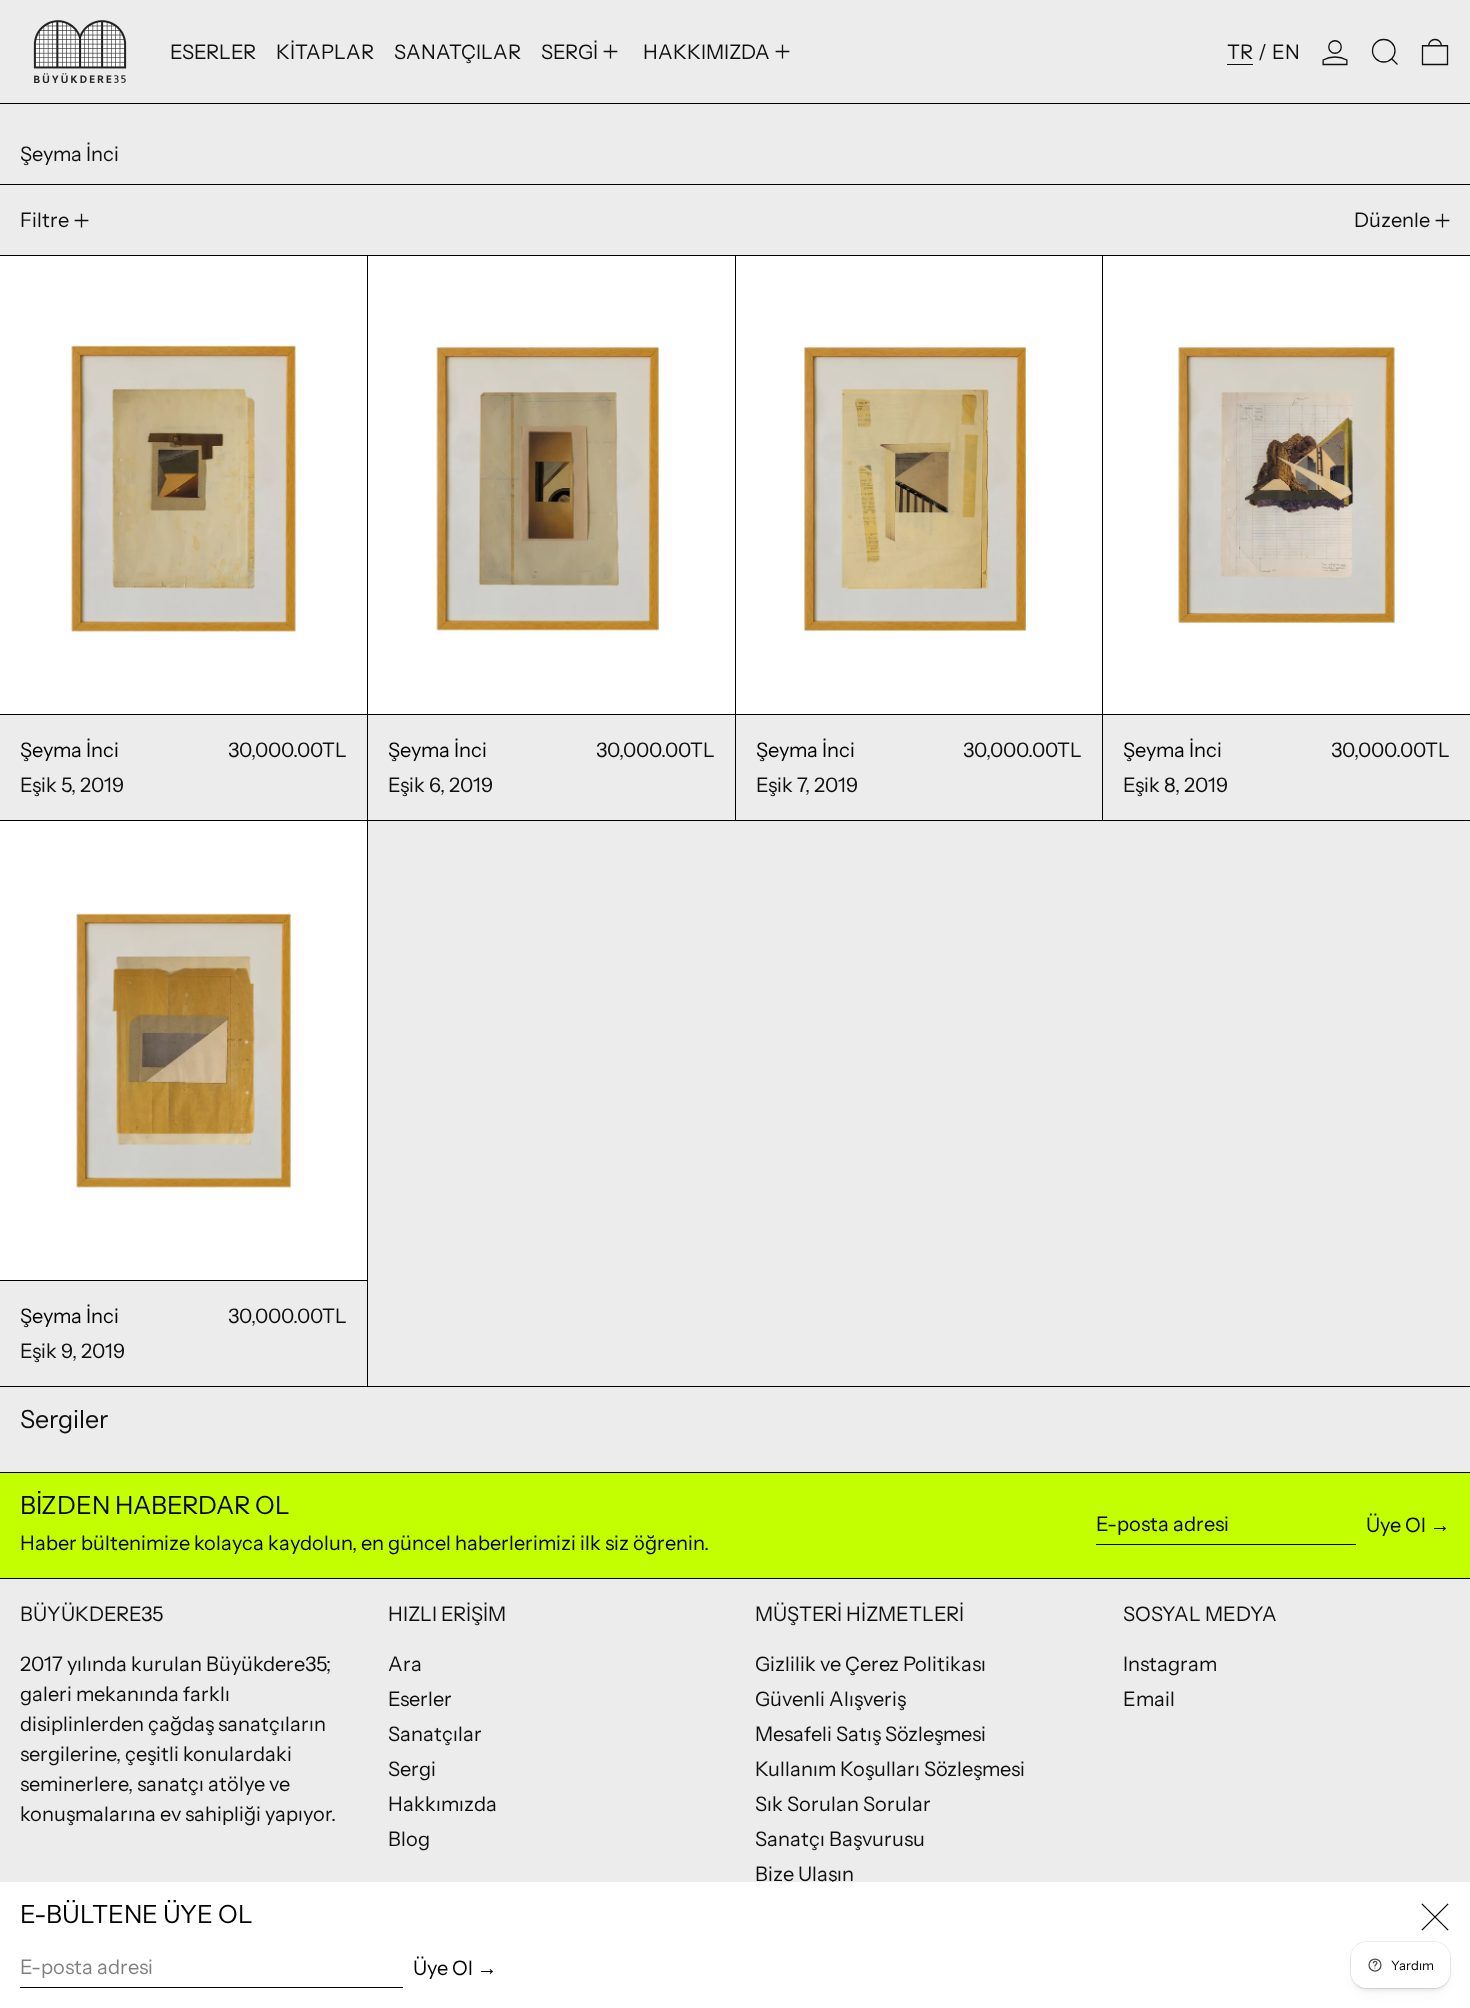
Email (1149, 1699)
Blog (409, 1839)
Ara (405, 1664)
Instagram (1170, 1664)
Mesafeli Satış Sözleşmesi (870, 1734)
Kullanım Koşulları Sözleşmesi (890, 1769)
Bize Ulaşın (804, 1874)
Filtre (44, 220)
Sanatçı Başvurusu (840, 1839)
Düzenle (1392, 220)
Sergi (412, 1769)
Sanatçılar (435, 1734)
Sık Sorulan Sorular (843, 1804)
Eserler (420, 1699)
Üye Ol (1396, 1525)
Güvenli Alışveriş (830, 1699)
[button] (1385, 51)
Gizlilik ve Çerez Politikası (870, 1664)
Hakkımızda (442, 1804)
